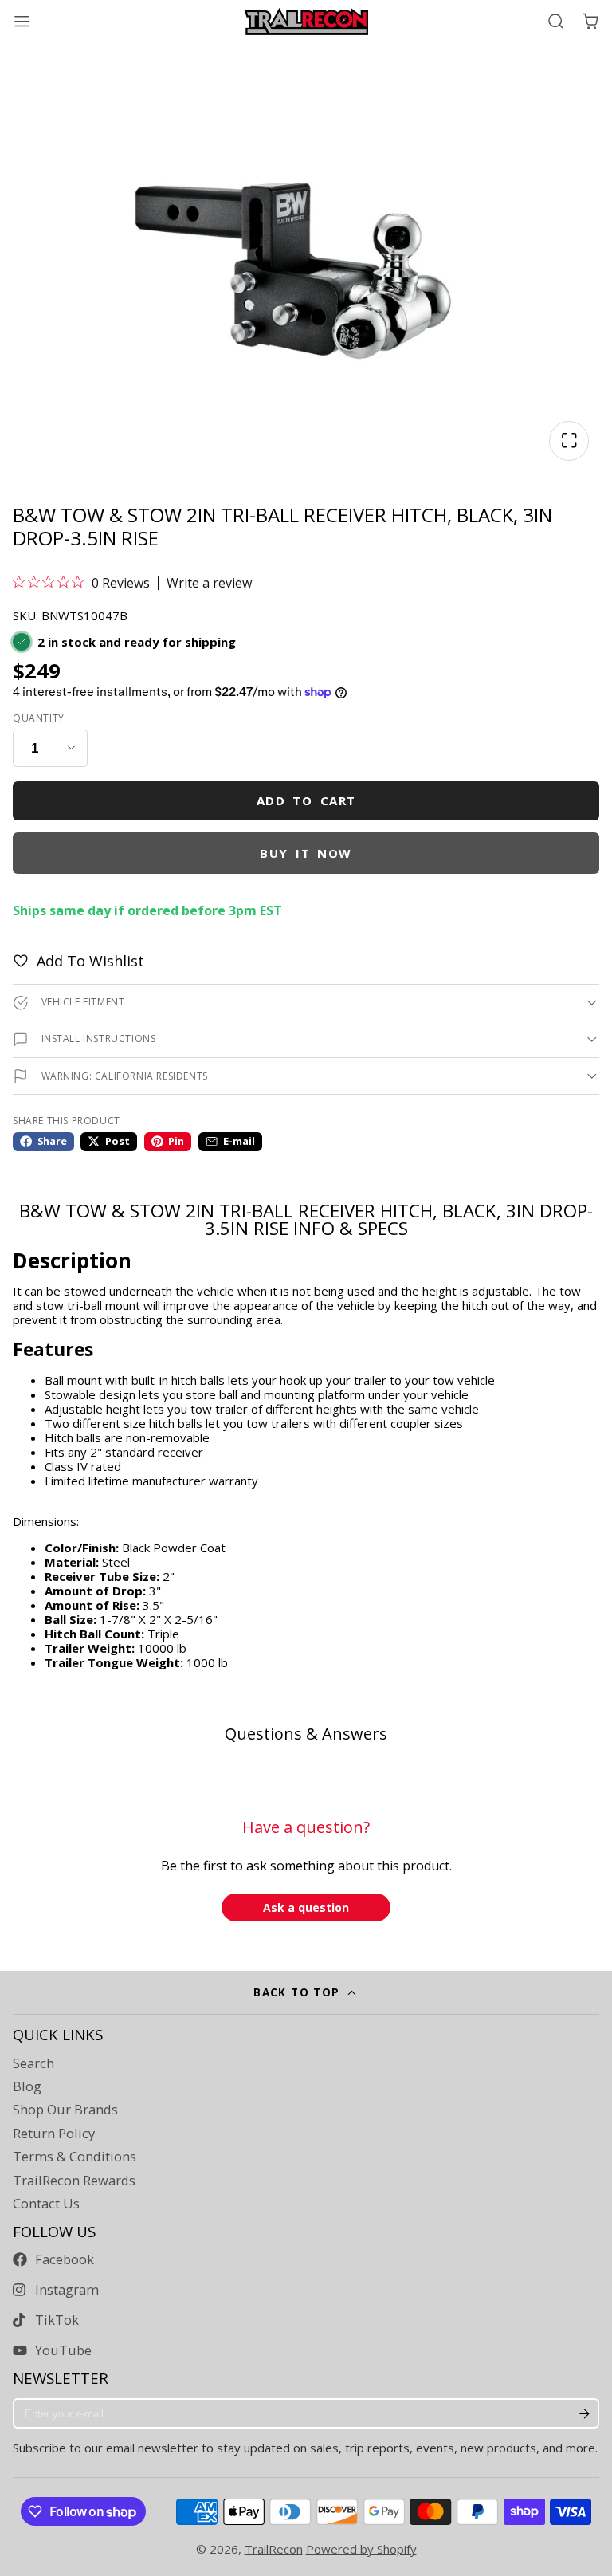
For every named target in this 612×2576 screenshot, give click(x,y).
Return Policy (54, 2134)
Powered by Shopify (361, 2549)
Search (33, 2063)
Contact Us (46, 2204)
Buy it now (306, 853)
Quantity (39, 718)
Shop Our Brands (65, 2110)
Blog (27, 2086)
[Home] (306, 22)
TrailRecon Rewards (74, 2181)
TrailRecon (274, 2549)
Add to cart (306, 800)
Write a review (209, 583)
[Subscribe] (584, 2413)
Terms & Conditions (75, 2157)
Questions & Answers (306, 1734)
